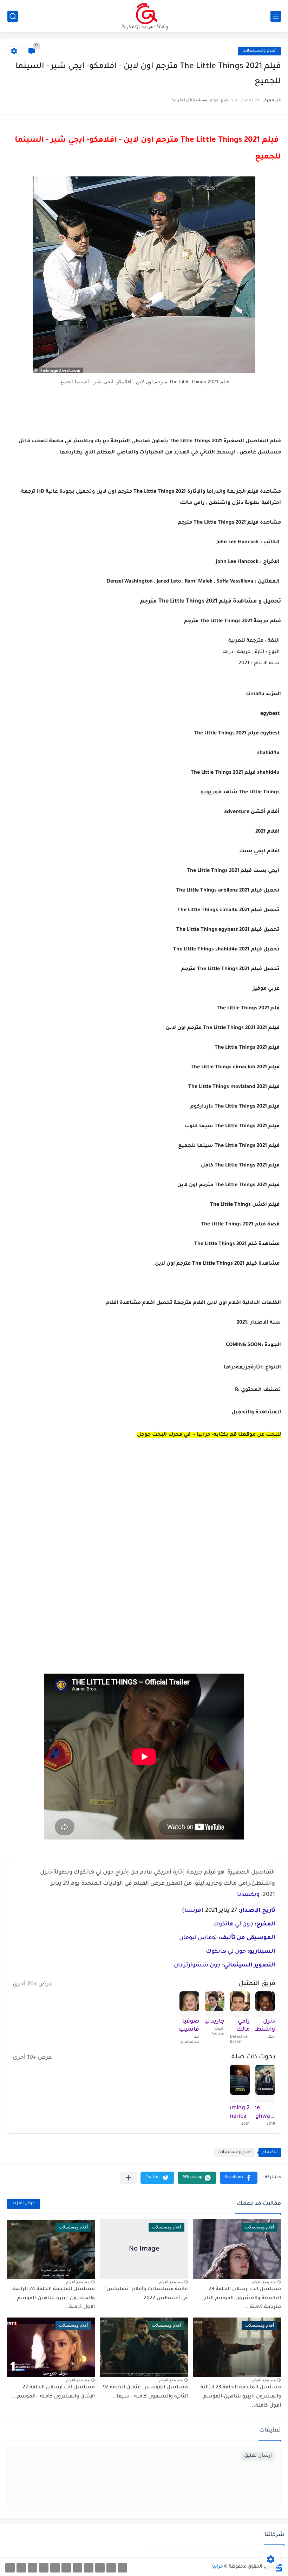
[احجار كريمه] (21, 2568)
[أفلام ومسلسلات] (122, 2568)
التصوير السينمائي (250, 1965)
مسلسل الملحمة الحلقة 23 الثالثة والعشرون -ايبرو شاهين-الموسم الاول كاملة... (241, 2397)
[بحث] (13, 16)
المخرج (266, 1924)
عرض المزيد (24, 2204)
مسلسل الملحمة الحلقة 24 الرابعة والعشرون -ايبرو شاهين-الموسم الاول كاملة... (54, 2298)
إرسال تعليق (258, 2456)
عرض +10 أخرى (32, 2058)
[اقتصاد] (66, 2568)
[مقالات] (32, 2568)
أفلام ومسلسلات (259, 51)
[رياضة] (77, 2568)
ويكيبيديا (248, 1895)
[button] (239, 2178)
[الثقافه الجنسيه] (111, 2568)
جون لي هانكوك (233, 1924)
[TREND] (10, 2568)
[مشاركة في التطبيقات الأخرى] (128, 2178)
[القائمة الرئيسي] (276, 16)
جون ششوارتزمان (197, 1965)
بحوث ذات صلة (253, 2057)
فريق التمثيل (257, 1984)
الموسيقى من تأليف (248, 1938)
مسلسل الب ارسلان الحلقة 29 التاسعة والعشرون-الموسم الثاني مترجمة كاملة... (241, 2298)
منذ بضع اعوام (264, 2282)
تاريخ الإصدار (258, 1911)
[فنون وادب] (44, 2568)
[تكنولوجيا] (89, 2568)
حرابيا (218, 2567)
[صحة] (100, 2568)
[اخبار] (55, 2568)
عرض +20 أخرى (33, 1984)
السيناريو (262, 1952)
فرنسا (193, 1911)
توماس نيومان (198, 1938)
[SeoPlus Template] (279, 2567)
